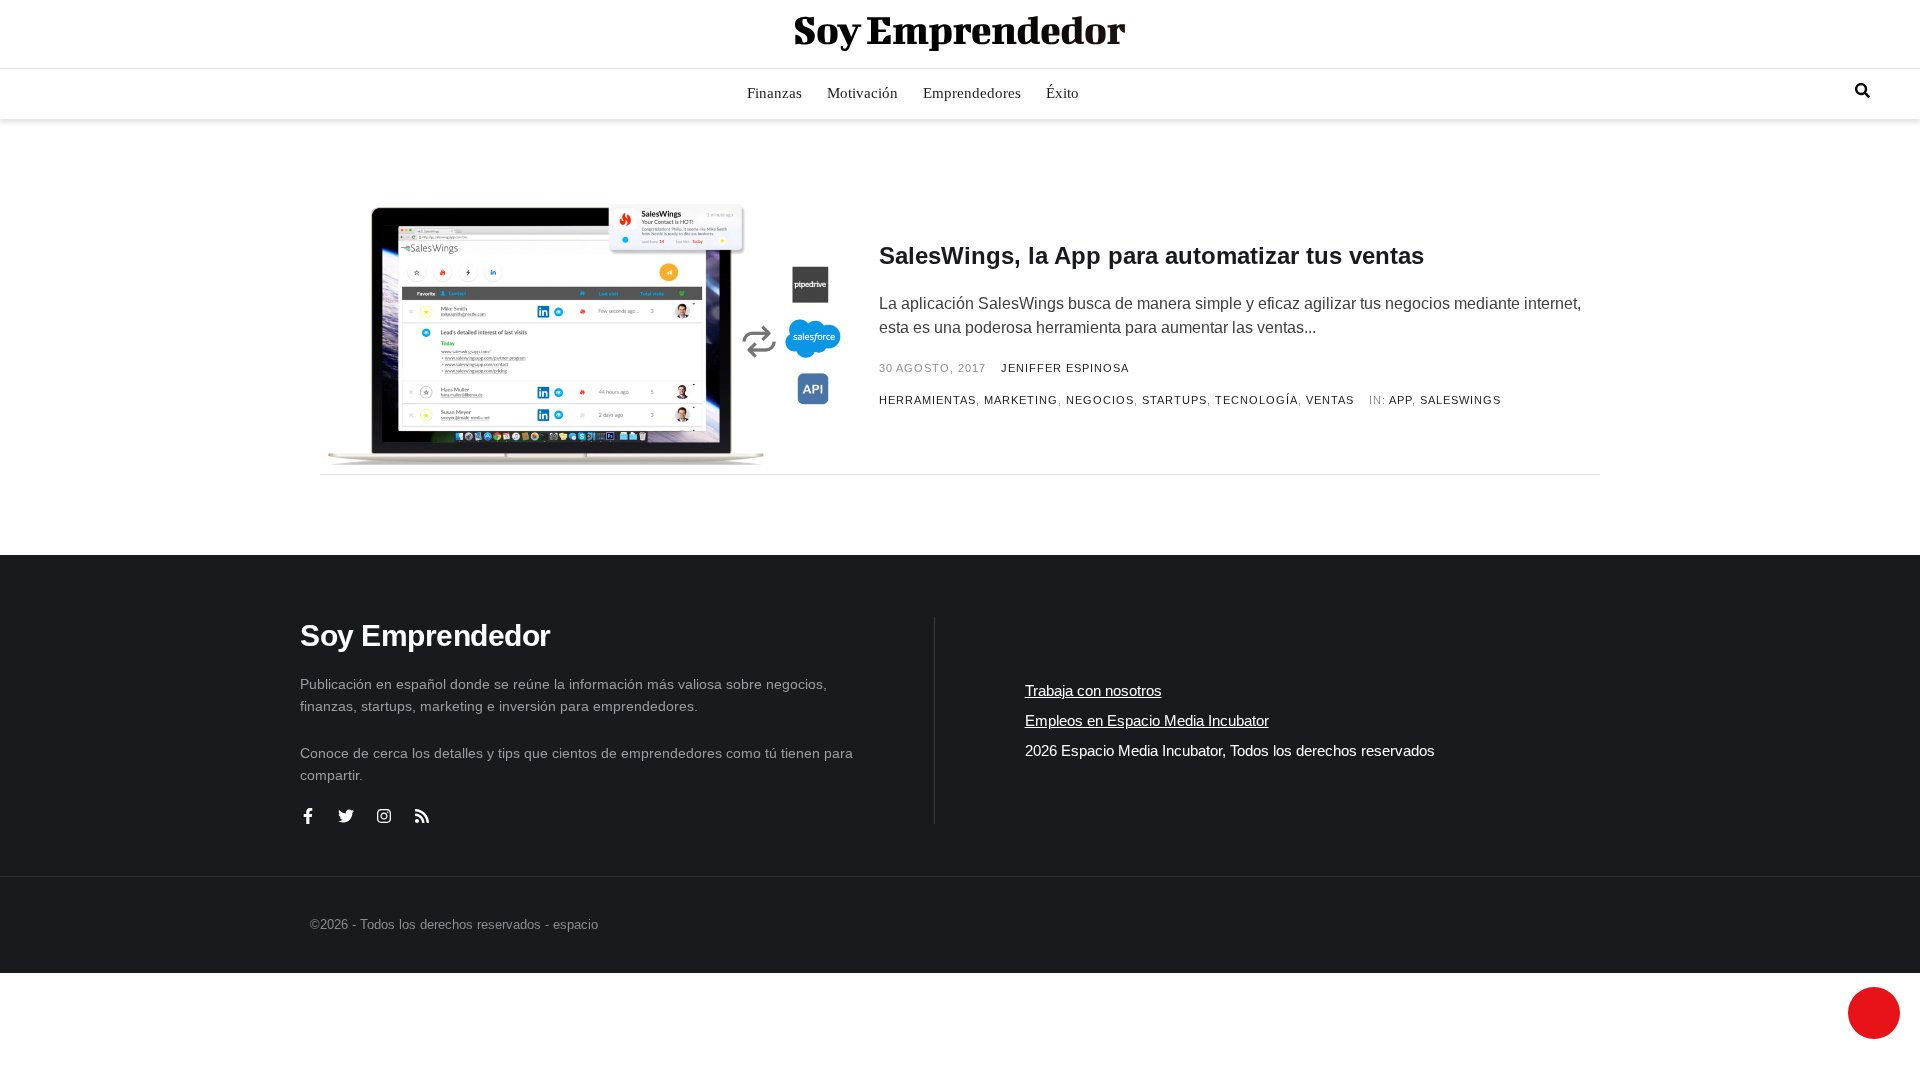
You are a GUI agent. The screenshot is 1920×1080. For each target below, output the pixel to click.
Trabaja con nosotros (1093, 690)
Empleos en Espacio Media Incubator (1147, 720)
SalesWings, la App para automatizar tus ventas (1151, 255)
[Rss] (422, 816)
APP (1400, 400)
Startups (1174, 400)
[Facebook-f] (308, 816)
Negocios (1100, 400)
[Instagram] (384, 816)
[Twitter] (346, 816)
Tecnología (1256, 400)
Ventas (1330, 400)
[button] (32, 34)
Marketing (1021, 400)
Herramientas (927, 400)
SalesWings (1460, 400)
